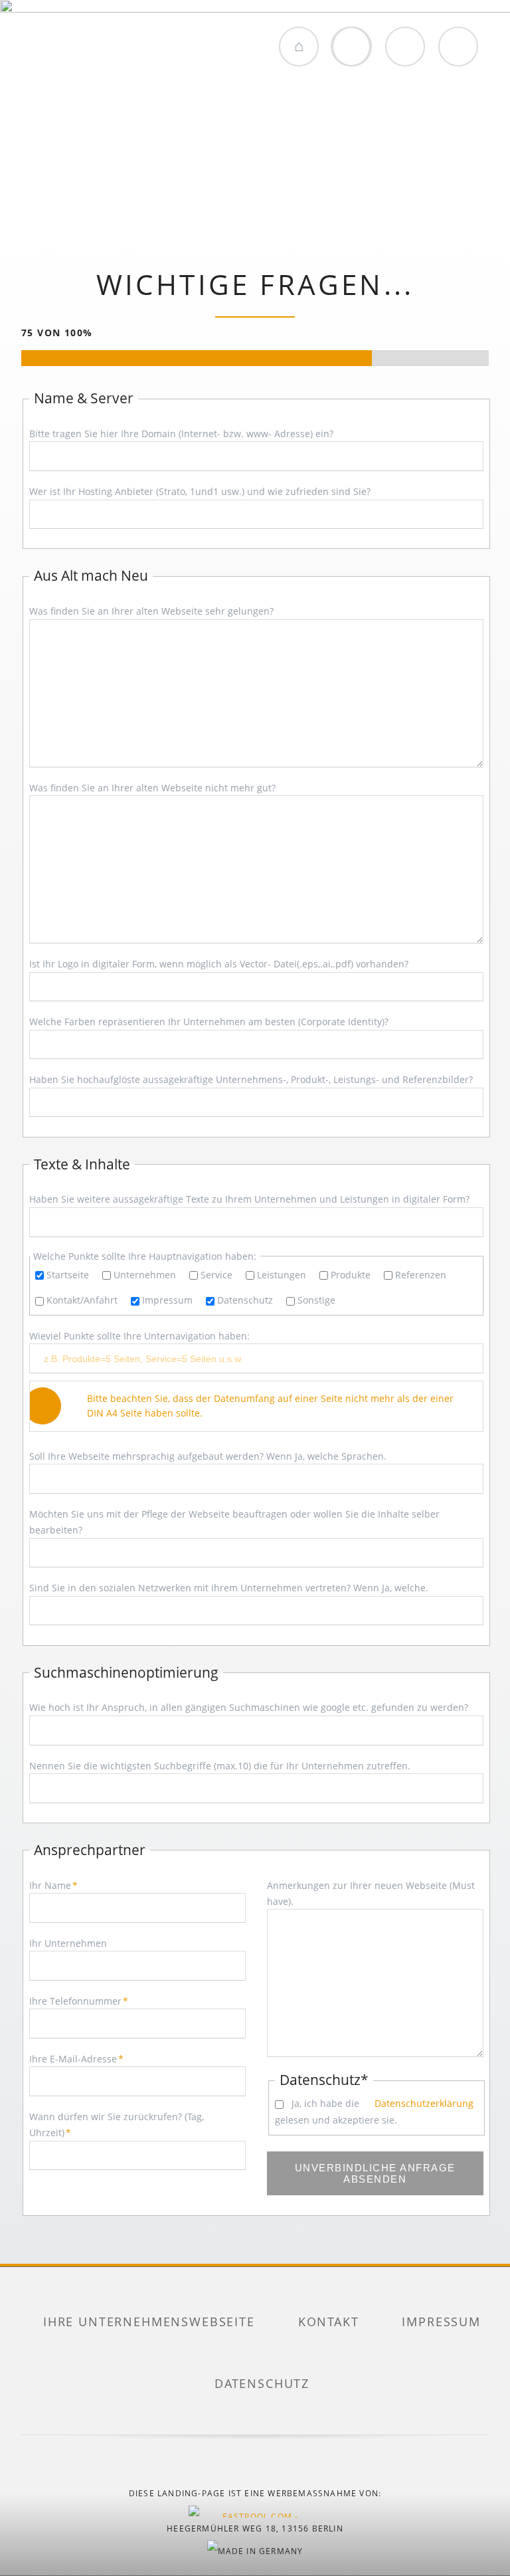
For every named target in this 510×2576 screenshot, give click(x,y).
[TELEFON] (458, 47)
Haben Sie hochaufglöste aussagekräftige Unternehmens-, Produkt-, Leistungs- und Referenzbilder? (251, 1079)
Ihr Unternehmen (68, 1943)
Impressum (167, 1300)
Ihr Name (53, 1885)
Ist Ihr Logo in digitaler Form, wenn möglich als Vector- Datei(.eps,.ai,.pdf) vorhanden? (219, 964)
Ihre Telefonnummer (79, 2001)
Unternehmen (145, 1275)
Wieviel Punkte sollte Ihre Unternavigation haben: (139, 1336)
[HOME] (299, 47)
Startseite (68, 1275)
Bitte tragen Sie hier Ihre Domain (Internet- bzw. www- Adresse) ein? (181, 434)
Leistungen (282, 1275)
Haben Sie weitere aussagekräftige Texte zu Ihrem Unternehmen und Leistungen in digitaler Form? (249, 1199)
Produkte (351, 1275)
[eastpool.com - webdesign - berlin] (255, 2512)
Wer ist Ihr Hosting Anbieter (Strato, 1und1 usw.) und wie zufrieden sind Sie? (200, 491)
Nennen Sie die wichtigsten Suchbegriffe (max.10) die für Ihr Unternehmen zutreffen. (220, 1766)
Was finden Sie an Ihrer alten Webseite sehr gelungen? (151, 611)
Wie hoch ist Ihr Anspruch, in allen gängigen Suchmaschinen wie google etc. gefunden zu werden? (249, 1707)
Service (216, 1275)
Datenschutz (245, 1300)
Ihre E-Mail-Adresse (76, 2059)
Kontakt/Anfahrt (82, 1300)
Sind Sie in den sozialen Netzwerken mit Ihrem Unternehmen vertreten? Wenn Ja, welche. (229, 1588)
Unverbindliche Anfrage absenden (375, 2173)
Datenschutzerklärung (423, 2103)
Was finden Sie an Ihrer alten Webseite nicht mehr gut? (152, 788)
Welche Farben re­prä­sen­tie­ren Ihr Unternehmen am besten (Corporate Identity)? (209, 1022)
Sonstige (316, 1300)
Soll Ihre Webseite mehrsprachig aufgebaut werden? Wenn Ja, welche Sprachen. (208, 1456)
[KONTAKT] (405, 47)
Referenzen (421, 1275)
